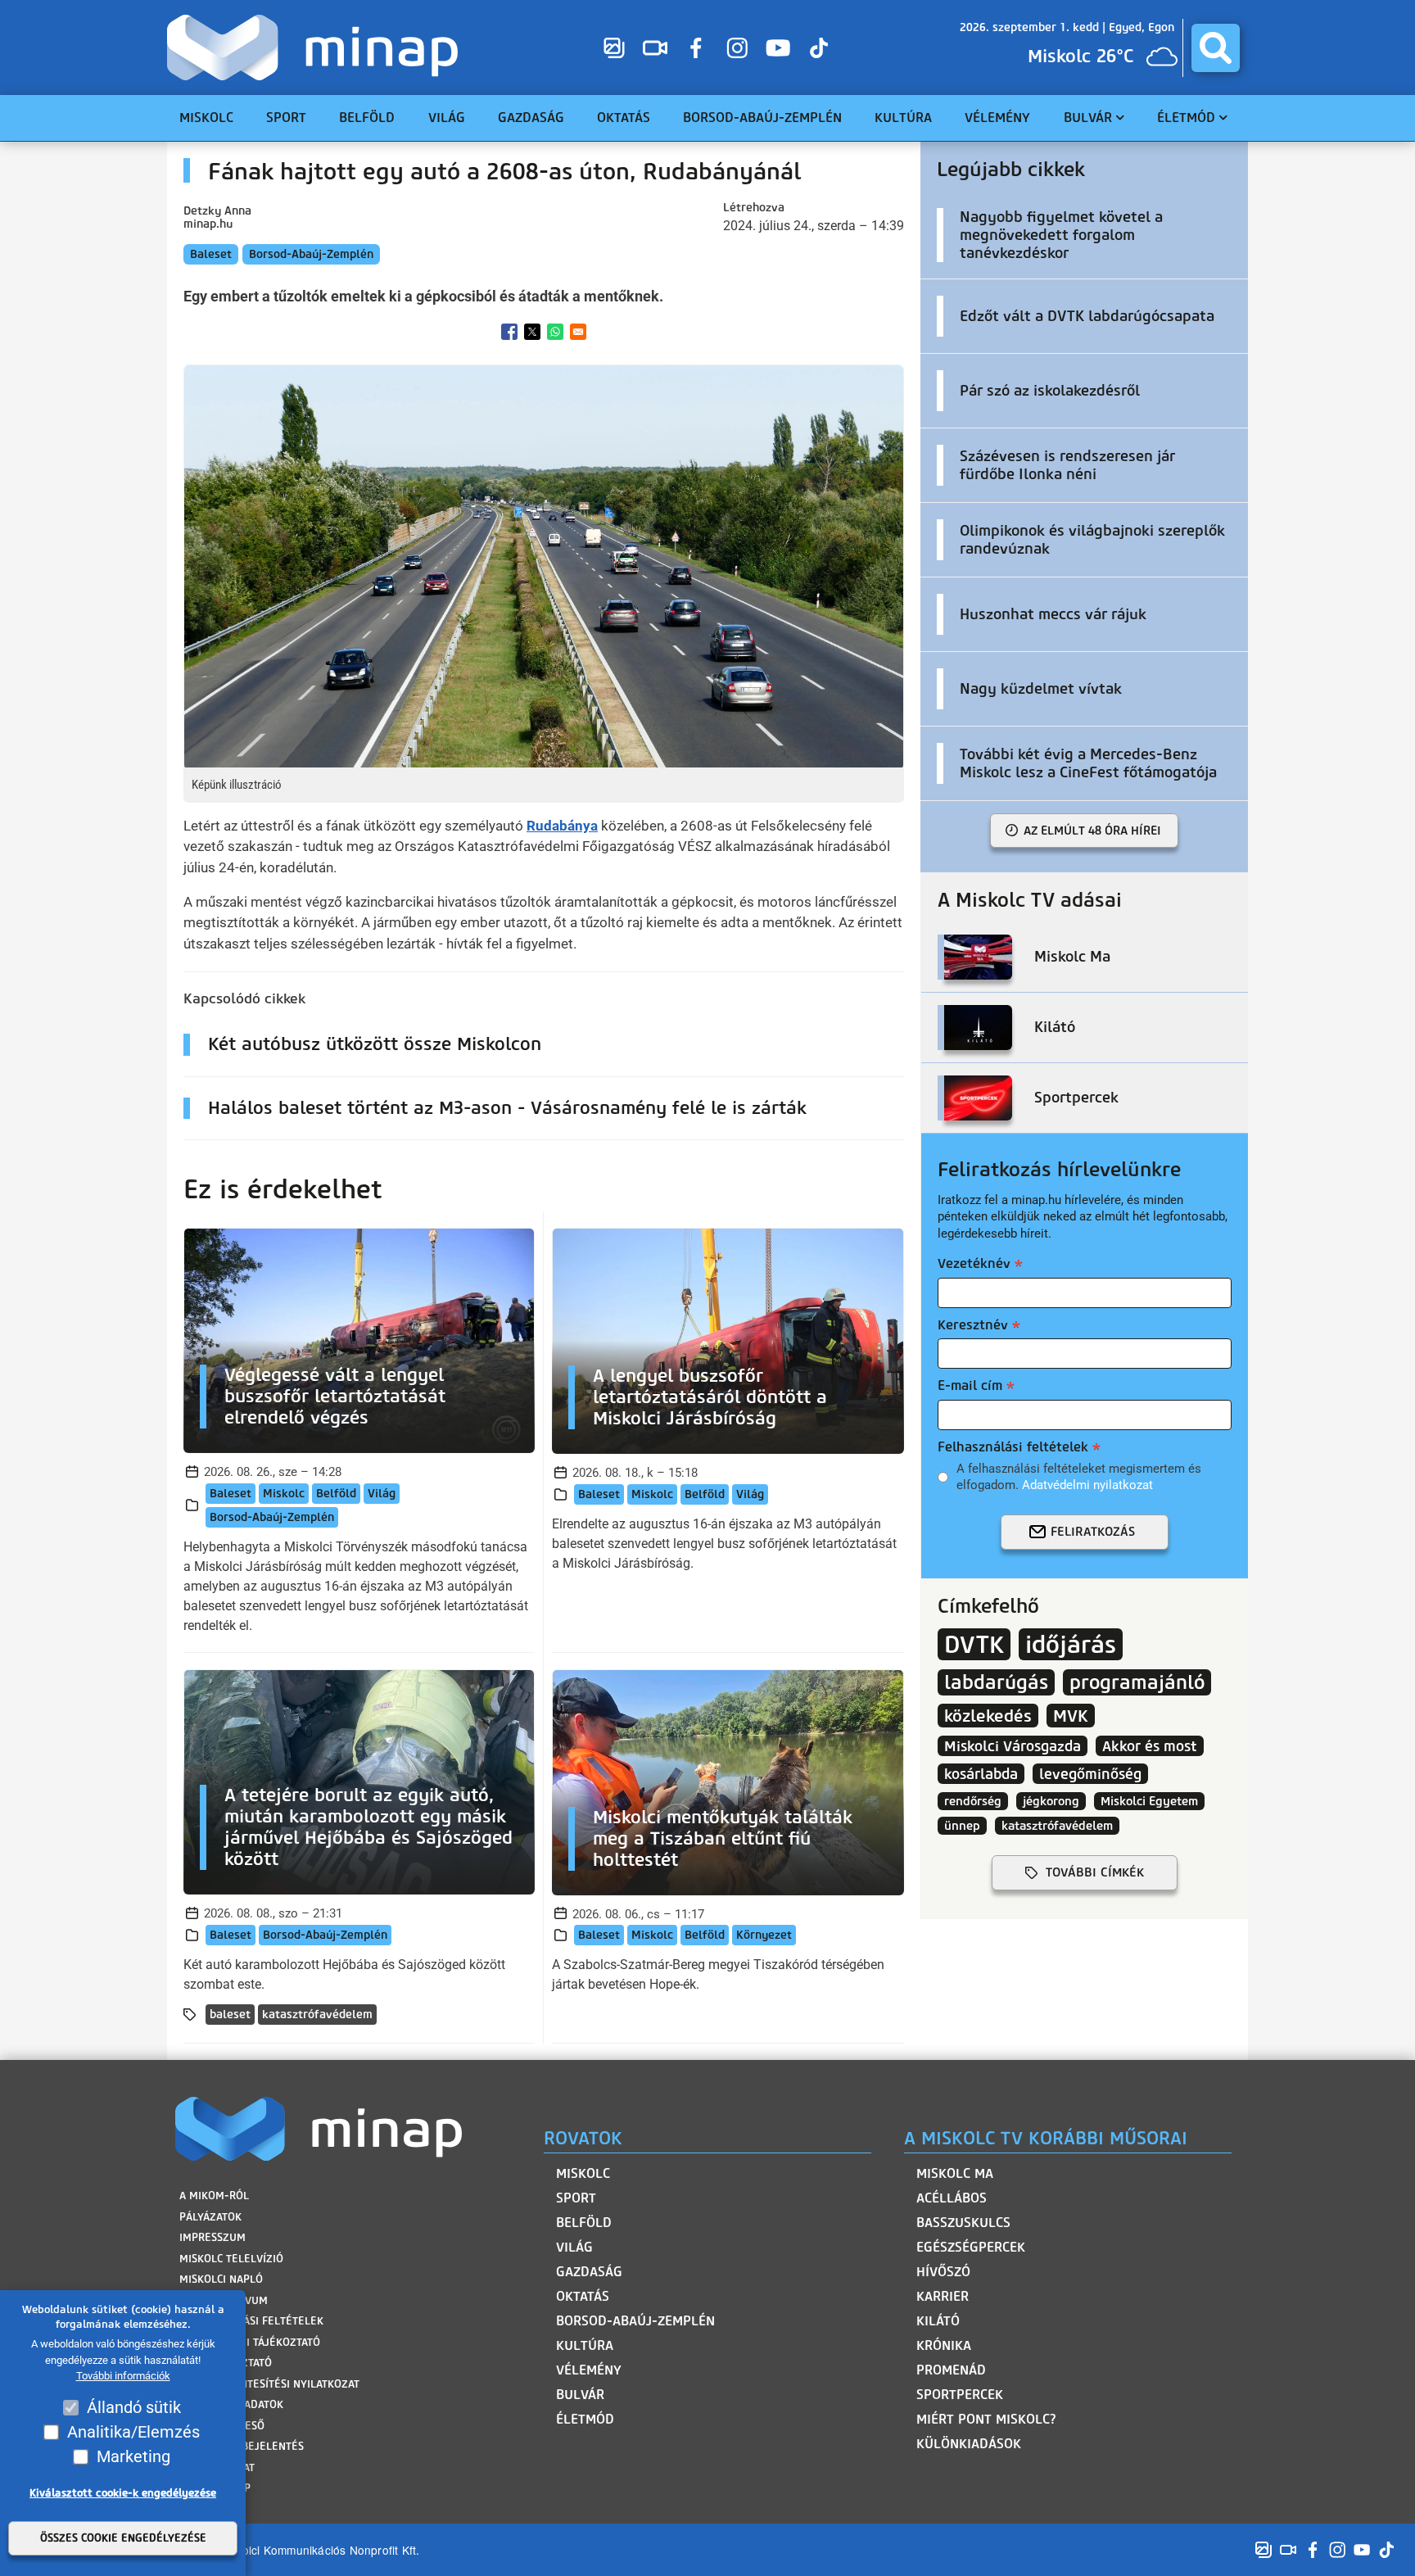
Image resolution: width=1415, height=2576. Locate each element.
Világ (382, 1494)
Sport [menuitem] (286, 118)
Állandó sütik (134, 2407)
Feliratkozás (1093, 1532)
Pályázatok (210, 2217)
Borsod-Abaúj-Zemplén (311, 254)
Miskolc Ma (955, 2173)
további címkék (1095, 1872)
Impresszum (212, 2237)
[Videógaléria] (655, 48)
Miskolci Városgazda (1013, 1746)
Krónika (944, 2345)
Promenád (951, 2370)
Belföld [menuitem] (367, 118)
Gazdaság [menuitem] (531, 118)
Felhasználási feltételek (1013, 1447)
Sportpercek (960, 2395)
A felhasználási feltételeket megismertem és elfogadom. (1079, 1477)
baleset (230, 2015)
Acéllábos (952, 2198)
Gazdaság (589, 2272)
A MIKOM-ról (214, 2196)
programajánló (1137, 1682)
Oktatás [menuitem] (624, 118)
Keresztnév (973, 1325)
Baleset (211, 254)
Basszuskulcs (963, 2223)
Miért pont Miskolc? (986, 2419)
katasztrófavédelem (317, 2015)
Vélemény (589, 2370)
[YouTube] (778, 48)
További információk (123, 2377)
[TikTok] (819, 48)
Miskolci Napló (221, 2279)
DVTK (974, 1644)
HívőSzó (943, 2272)
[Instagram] (737, 48)
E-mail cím (970, 1385)
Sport (576, 2198)
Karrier (943, 2296)
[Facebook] (696, 48)
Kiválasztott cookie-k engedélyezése (123, 2493)
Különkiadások (969, 2444)
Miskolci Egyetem (1149, 1801)
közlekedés (988, 1716)
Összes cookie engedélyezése (123, 2539)
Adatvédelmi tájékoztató (250, 2342)
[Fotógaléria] (614, 48)
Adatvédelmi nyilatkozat (1087, 1485)
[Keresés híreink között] (1216, 48)
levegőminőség (1090, 1774)
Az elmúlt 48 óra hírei (1092, 831)
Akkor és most (1150, 1746)
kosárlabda (981, 1774)
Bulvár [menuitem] (1088, 118)
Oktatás (583, 2296)
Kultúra (585, 2345)
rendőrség (973, 1801)
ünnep (962, 1826)
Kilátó (938, 2321)
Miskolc (284, 1494)
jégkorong (1051, 1801)
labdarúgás (996, 1682)
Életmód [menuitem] (1186, 118)
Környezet (764, 1935)
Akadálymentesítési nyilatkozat (269, 2384)
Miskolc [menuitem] (206, 118)
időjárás (1071, 1644)
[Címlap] (316, 48)
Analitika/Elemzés (133, 2432)
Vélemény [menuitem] (997, 118)
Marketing (133, 2456)
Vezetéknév (974, 1263)
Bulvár (580, 2395)
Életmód (585, 2419)
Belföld (336, 1494)
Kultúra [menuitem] (903, 118)
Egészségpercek (971, 2247)
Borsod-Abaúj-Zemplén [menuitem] (762, 118)
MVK (1071, 1716)
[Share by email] (578, 332)
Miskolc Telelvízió (231, 2259)
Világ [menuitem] (447, 118)
